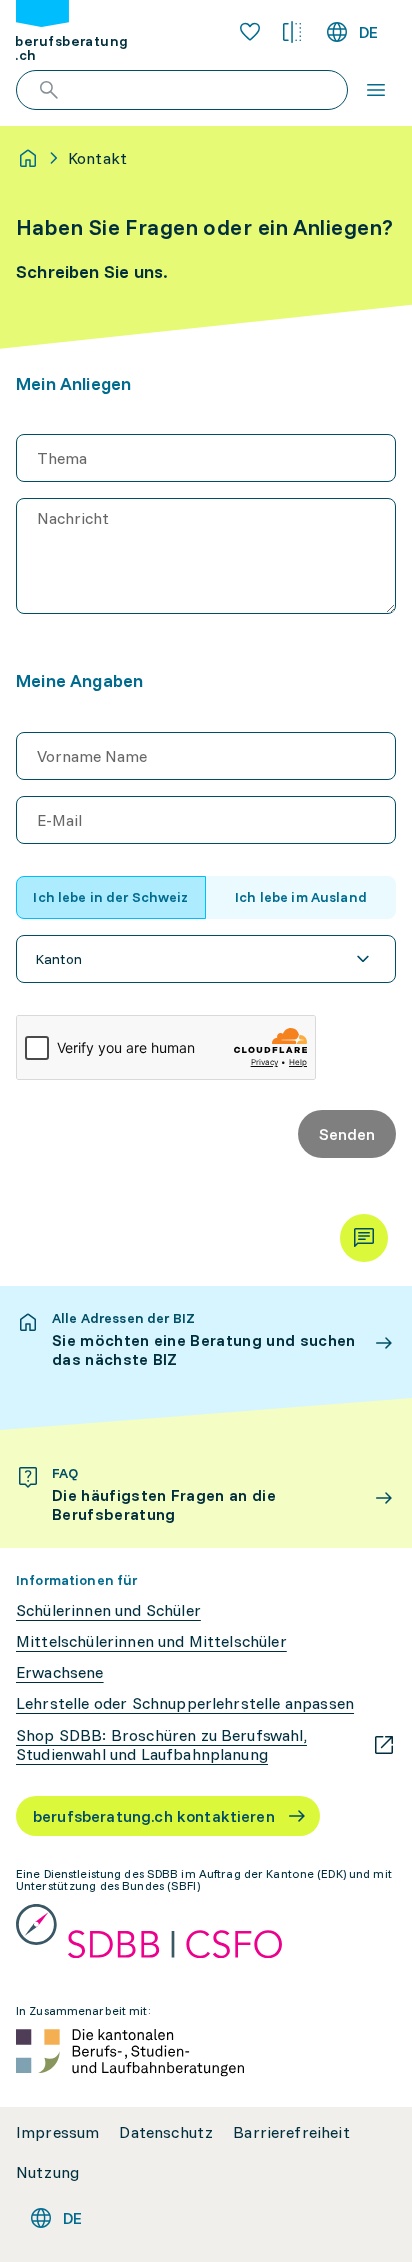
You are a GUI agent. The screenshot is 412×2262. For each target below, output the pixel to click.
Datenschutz (166, 2132)
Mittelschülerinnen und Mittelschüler (151, 1641)
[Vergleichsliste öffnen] (292, 32)
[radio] (111, 897)
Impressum (57, 2132)
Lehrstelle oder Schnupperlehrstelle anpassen (185, 1703)
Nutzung (47, 2172)
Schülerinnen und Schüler (108, 1610)
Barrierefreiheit (291, 2132)
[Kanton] (206, 959)
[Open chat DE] (364, 1238)
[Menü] (376, 90)
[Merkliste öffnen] (250, 32)
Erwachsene (60, 1672)
